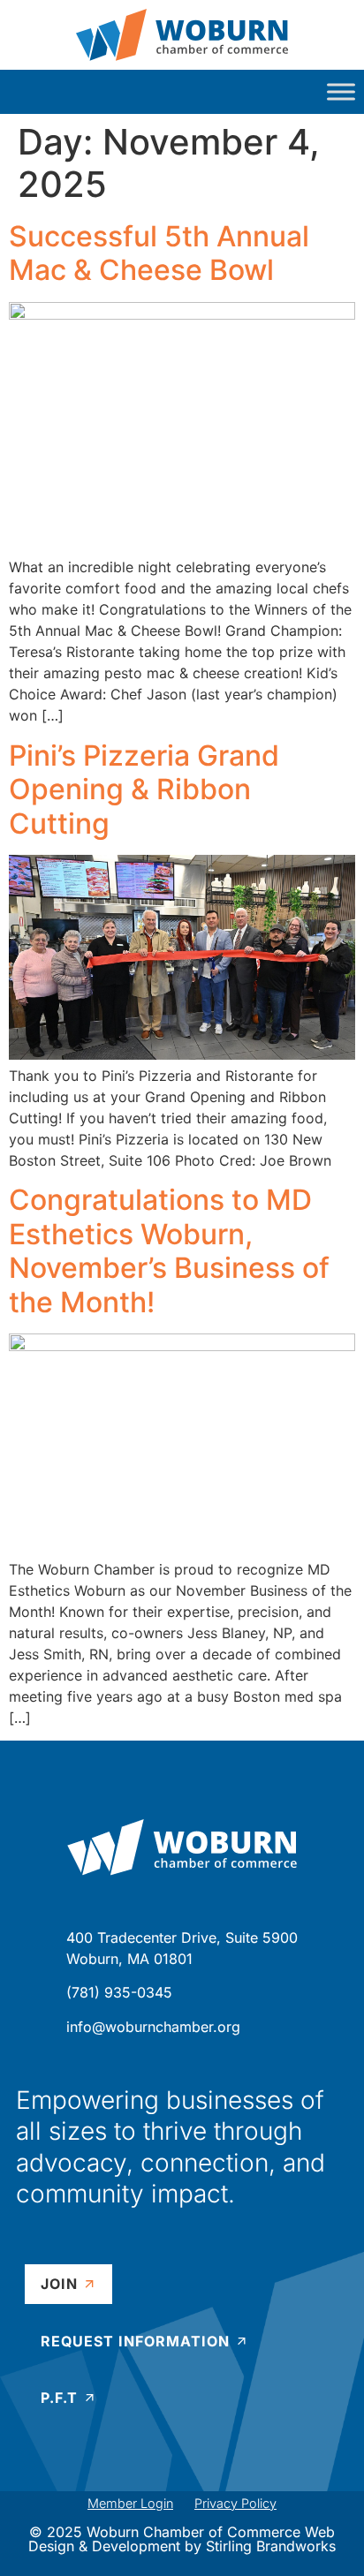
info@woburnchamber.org (153, 2027)
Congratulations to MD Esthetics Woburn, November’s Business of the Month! (169, 1250)
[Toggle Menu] (341, 91)
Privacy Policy (235, 2503)
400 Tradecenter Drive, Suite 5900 (182, 1938)
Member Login (130, 2503)
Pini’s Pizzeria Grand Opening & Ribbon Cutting (144, 789)
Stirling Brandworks (271, 2546)
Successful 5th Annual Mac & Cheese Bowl (159, 253)
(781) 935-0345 (119, 1992)
